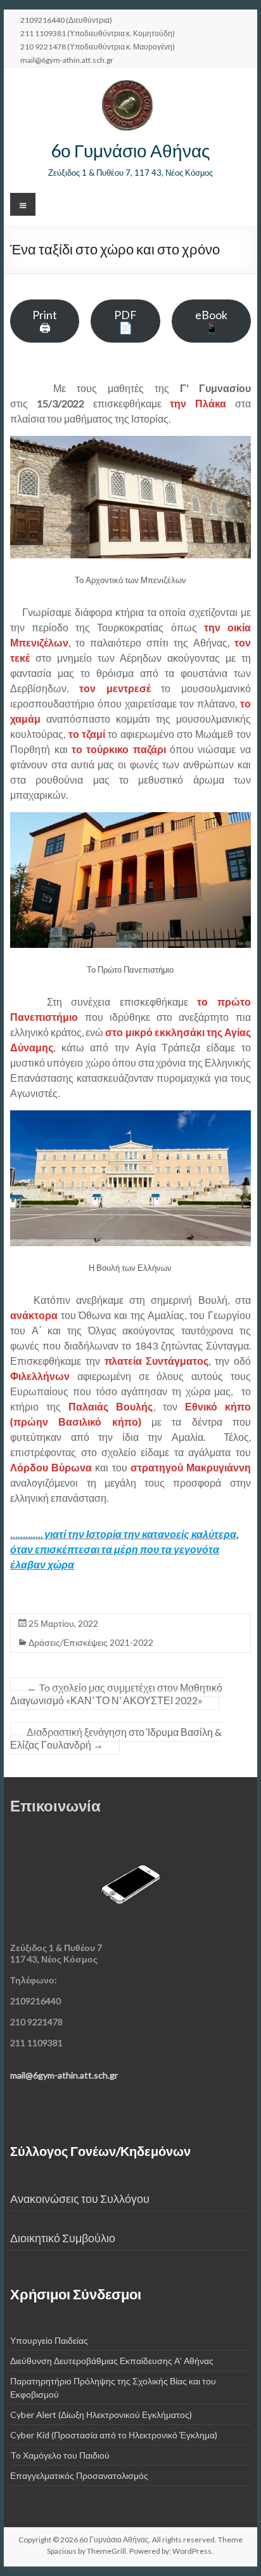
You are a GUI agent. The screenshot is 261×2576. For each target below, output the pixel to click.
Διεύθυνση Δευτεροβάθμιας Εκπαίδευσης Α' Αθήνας (112, 2361)
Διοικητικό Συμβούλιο (63, 2238)
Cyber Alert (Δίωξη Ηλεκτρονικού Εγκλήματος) (101, 2415)
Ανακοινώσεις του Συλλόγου (80, 2199)
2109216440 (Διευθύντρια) (66, 20)
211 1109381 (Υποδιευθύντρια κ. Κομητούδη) (98, 33)
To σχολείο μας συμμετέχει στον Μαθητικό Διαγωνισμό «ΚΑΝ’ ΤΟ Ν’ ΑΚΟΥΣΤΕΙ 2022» (116, 1694)
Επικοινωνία (55, 1805)
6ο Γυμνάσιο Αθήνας (130, 150)
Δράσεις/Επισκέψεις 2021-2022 (91, 1642)
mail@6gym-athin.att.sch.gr (67, 60)
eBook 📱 (211, 321)
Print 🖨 (45, 321)
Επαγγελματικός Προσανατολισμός (79, 2475)
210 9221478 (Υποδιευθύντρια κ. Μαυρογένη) (98, 46)
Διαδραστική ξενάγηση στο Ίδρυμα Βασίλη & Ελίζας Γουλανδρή (116, 1738)
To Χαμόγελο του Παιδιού (60, 2455)
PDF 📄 (125, 321)
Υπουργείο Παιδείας (49, 2340)
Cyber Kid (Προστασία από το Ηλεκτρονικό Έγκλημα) (114, 2435)
